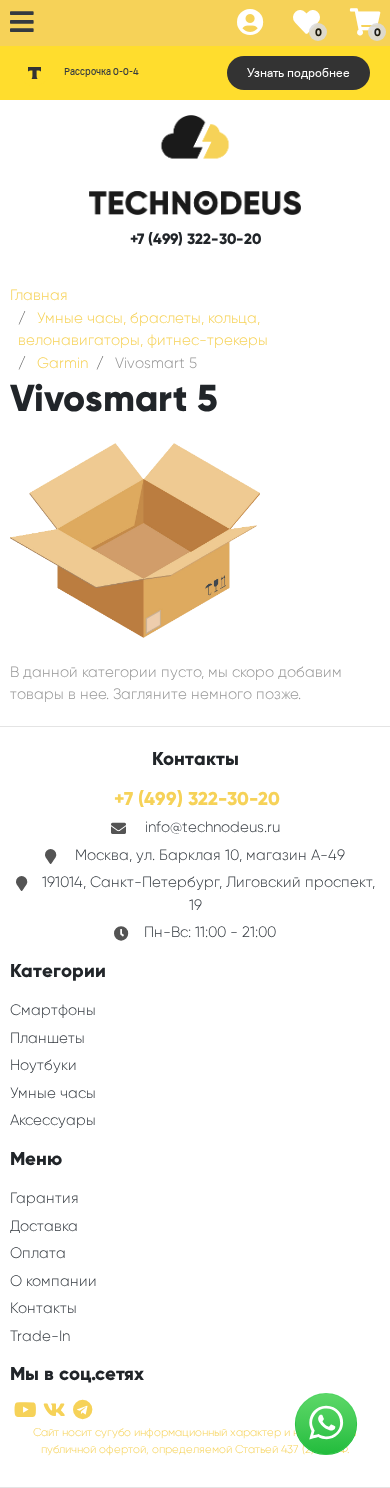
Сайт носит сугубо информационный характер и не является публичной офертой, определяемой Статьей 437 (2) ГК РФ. (195, 1441)
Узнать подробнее (298, 73)
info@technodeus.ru (212, 827)
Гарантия (44, 1198)
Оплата (38, 1253)
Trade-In (40, 1336)
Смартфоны (53, 1010)
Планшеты (47, 1038)
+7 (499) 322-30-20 (195, 239)
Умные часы (53, 1093)
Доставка (44, 1226)
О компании (53, 1281)
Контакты (43, 1308)
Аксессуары (53, 1120)
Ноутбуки (43, 1065)
